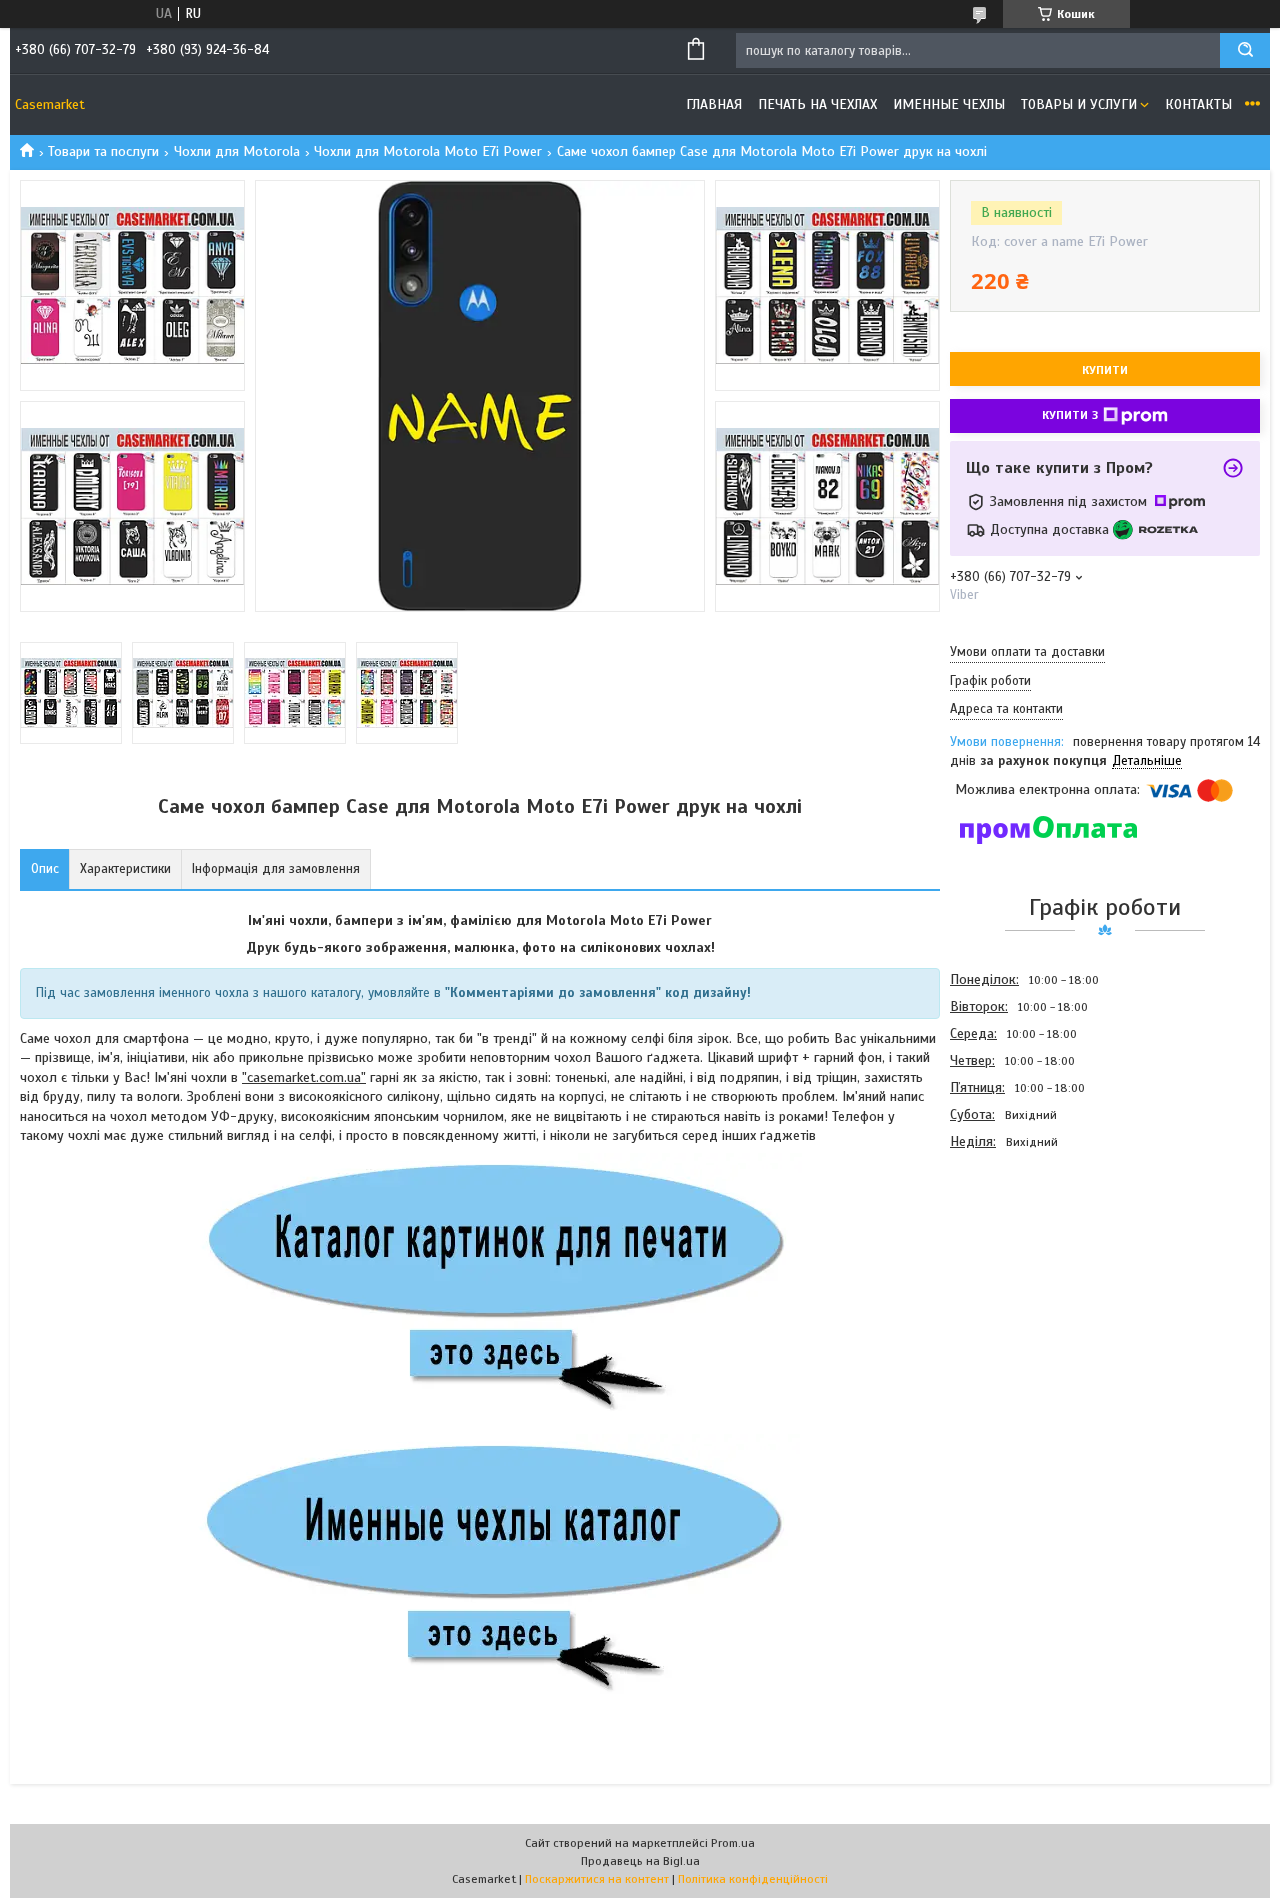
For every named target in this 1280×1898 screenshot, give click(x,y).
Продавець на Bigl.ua (640, 1861)
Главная (714, 104)
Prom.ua (733, 1843)
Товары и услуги (1079, 104)
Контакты (1198, 104)
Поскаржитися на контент (597, 1879)
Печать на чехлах (817, 104)
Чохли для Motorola (237, 151)
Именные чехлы (949, 104)
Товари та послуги (103, 151)
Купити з (1070, 415)
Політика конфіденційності (753, 1879)
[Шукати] (1245, 50)
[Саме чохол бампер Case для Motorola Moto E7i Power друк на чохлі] (1021, 1263)
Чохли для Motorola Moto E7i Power (428, 151)
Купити (1105, 370)
